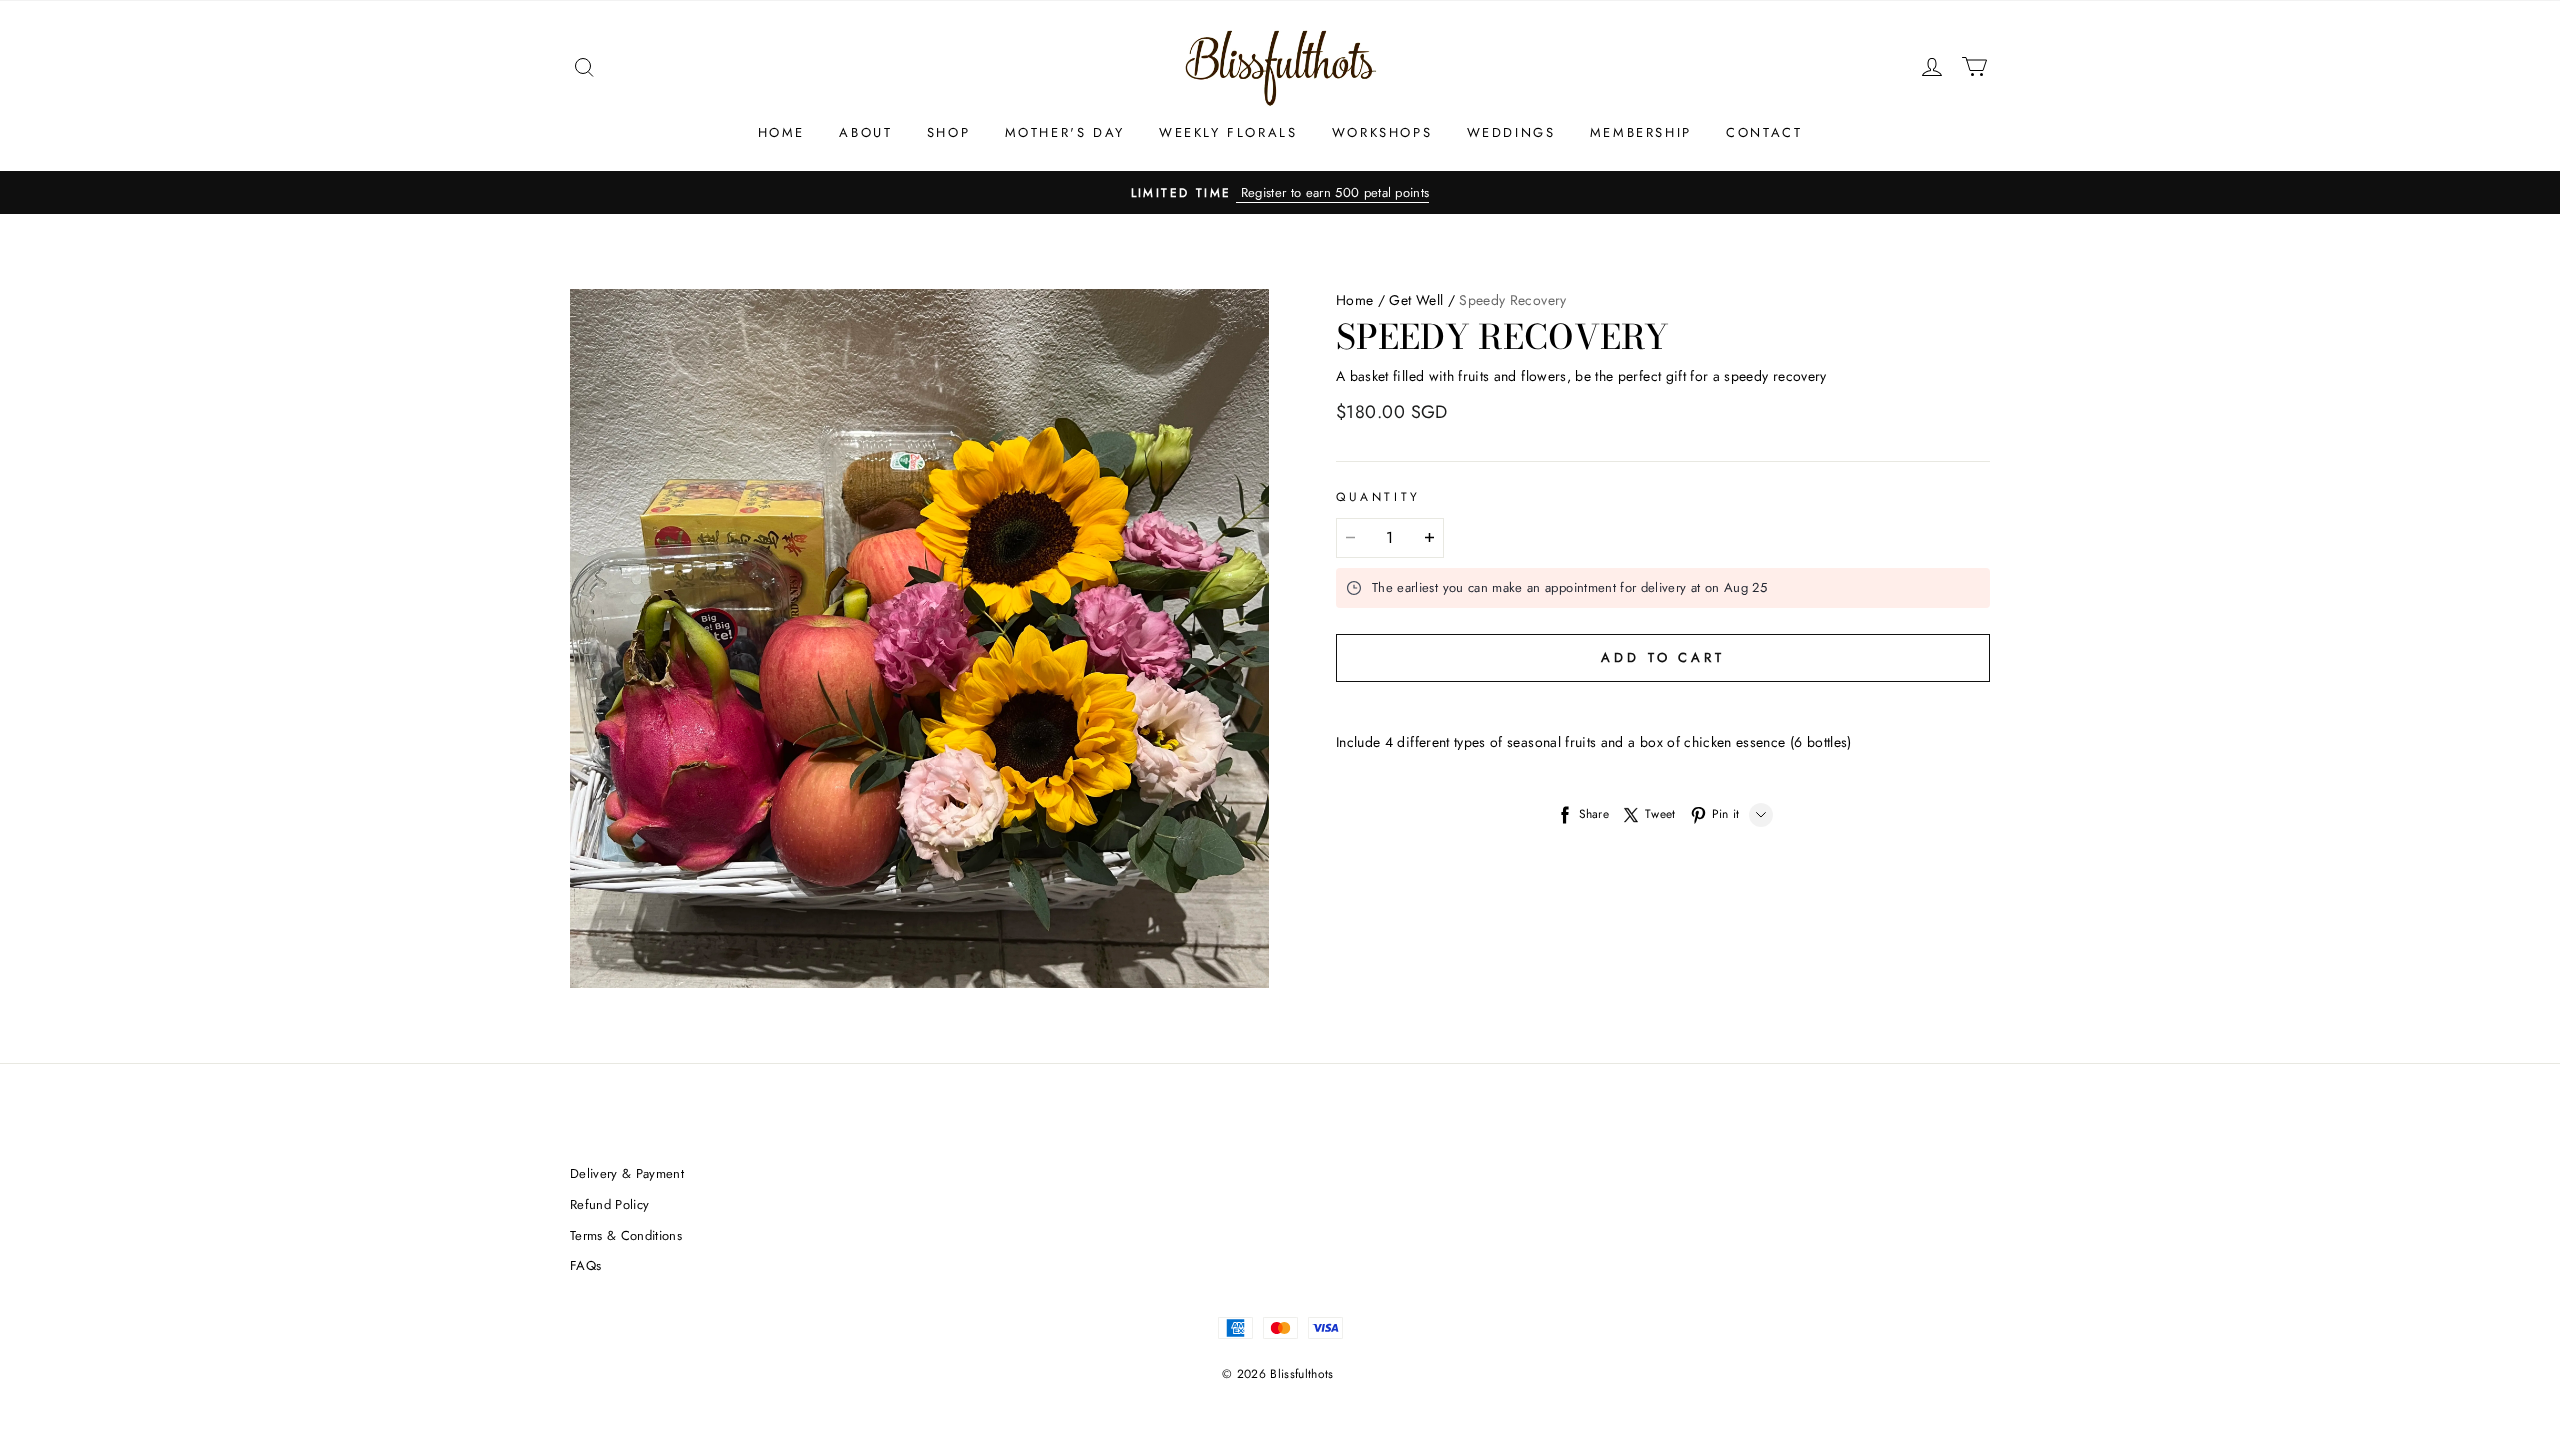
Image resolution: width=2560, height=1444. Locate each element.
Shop (948, 132)
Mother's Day (1065, 132)
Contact (1764, 132)
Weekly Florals (1228, 132)
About (865, 132)
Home (781, 132)
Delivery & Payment (627, 1173)
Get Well (1416, 300)
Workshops (1382, 132)
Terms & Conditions (626, 1235)
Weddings (1511, 132)
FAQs (585, 1265)
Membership (1641, 132)
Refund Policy (609, 1204)
